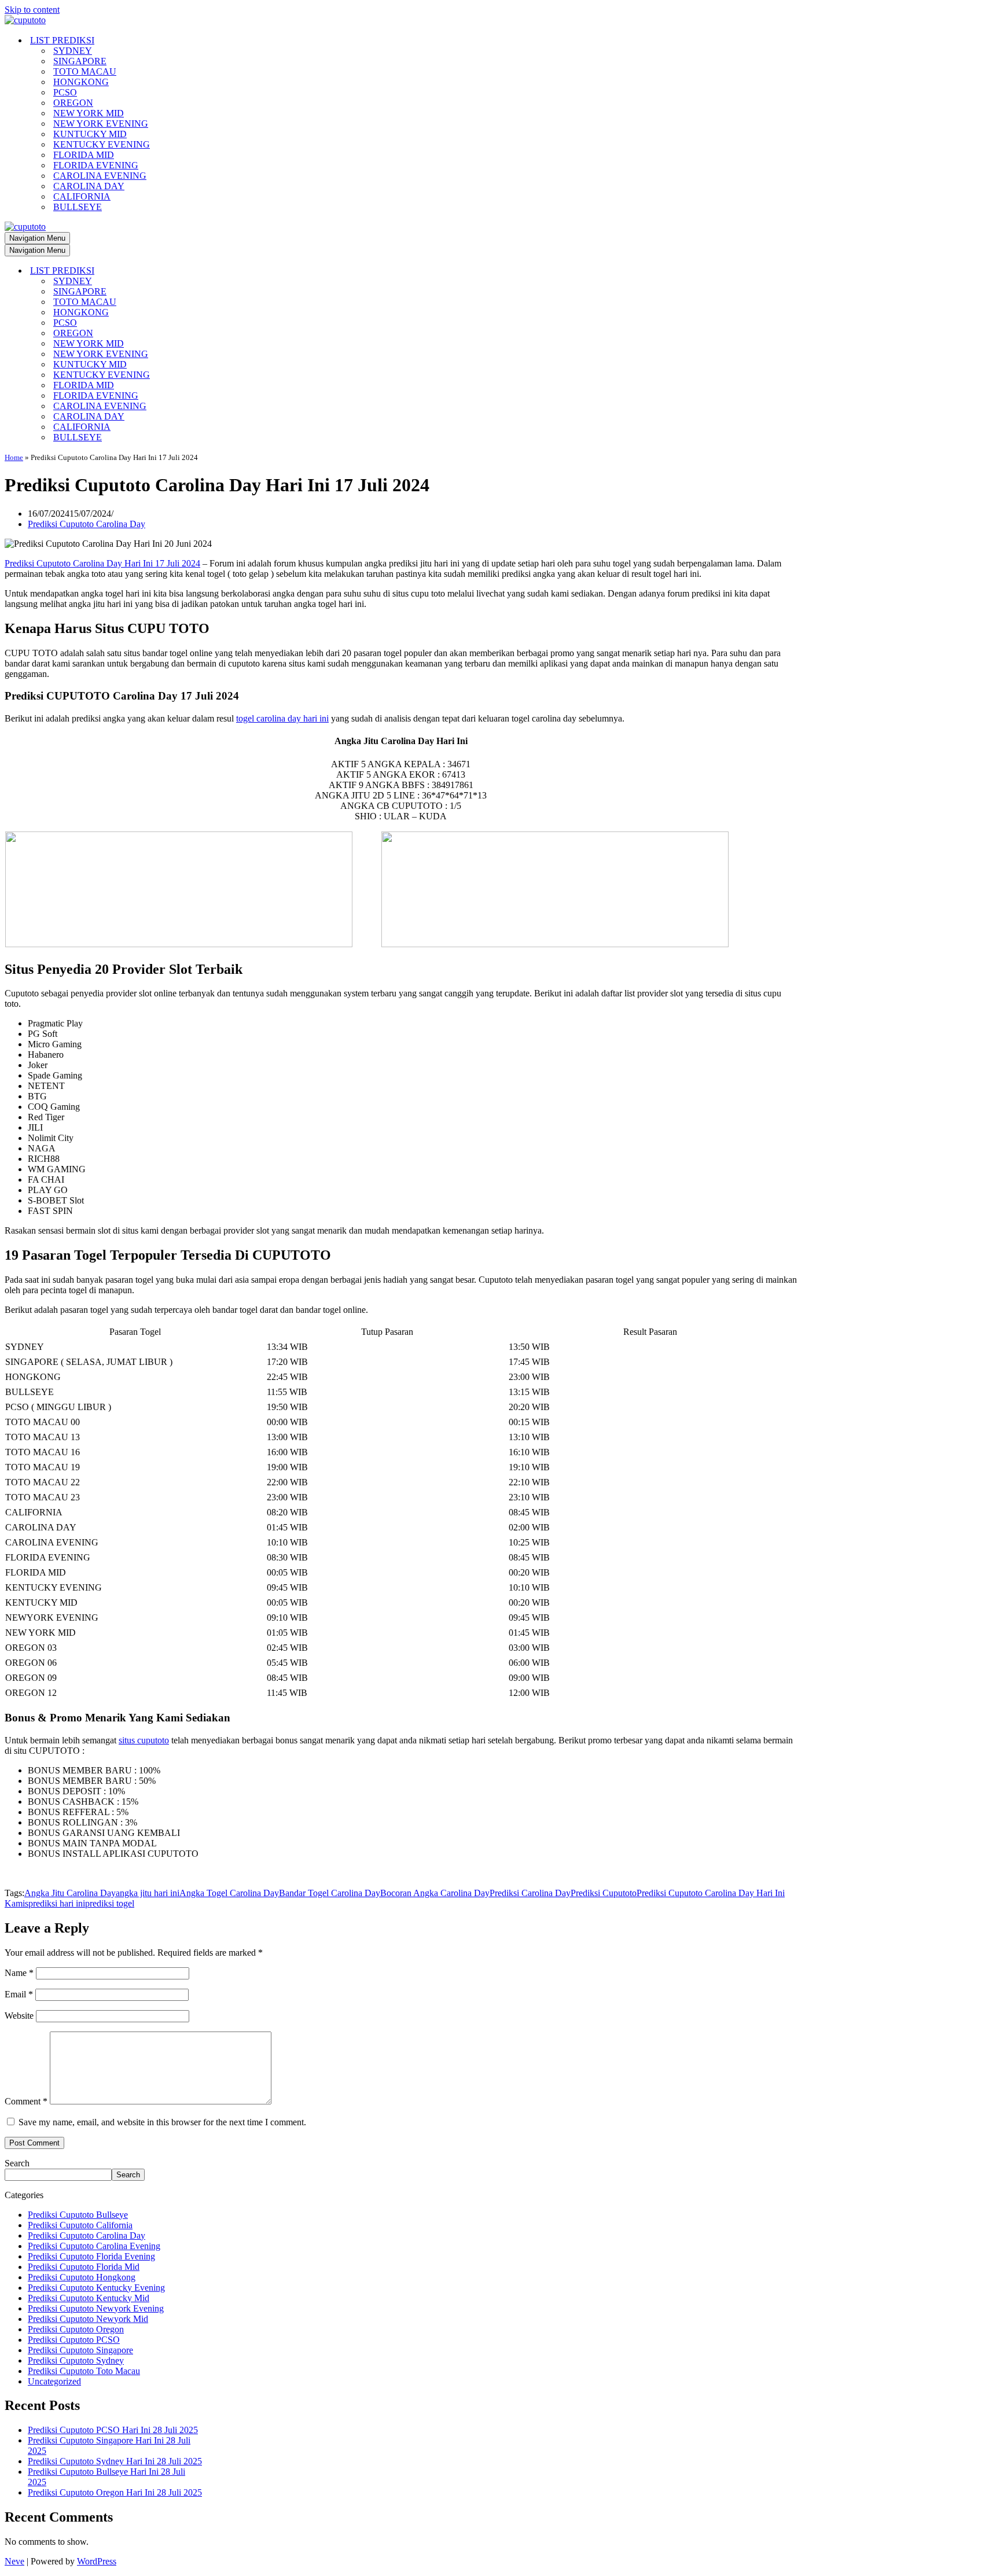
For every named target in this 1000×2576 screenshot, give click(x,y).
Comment (26, 2101)
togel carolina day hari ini (282, 718)
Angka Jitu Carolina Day (70, 1893)
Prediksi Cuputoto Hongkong (82, 2277)
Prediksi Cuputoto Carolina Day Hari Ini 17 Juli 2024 (102, 563)
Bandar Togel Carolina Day (330, 1893)
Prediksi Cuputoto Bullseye (78, 2215)
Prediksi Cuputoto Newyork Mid (88, 2319)
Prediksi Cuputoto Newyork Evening (96, 2308)
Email (19, 1994)
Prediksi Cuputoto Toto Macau (84, 2371)
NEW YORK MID (89, 113)
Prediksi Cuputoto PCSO (74, 2340)
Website (19, 2016)
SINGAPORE (80, 61)
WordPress (97, 2561)
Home (14, 457)
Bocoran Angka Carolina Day (435, 1893)
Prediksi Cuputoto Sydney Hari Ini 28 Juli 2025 (115, 2461)
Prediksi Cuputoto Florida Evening (91, 2256)
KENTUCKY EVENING (102, 144)
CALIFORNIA (82, 196)
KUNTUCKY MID (90, 134)
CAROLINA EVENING (100, 176)
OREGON (73, 103)
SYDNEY (73, 51)
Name (19, 1973)
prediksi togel (110, 1903)
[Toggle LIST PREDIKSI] (207, 271)
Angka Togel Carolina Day (229, 1893)
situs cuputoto (144, 1740)
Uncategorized (54, 2381)
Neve (14, 2561)
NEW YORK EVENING (101, 124)
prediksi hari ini (57, 1903)
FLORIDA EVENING (96, 165)
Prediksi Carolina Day (530, 1893)
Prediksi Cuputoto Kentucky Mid (89, 2298)
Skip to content (32, 10)
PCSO (65, 92)
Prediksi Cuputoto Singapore (80, 2350)
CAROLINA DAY (89, 186)
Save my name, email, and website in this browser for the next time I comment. (162, 2122)
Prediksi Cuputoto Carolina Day (87, 524)
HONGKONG (81, 82)
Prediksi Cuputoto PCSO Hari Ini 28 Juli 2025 (113, 2430)
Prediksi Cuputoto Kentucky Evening (96, 2288)
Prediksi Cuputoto (604, 1893)
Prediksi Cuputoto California (80, 2225)
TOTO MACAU (85, 71)
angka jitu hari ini (148, 1893)
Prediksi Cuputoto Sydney (76, 2360)
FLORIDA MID (84, 155)
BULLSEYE (78, 207)
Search (17, 2163)
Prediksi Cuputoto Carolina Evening (94, 2246)
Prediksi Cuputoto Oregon (76, 2329)
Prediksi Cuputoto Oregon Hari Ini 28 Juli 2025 (115, 2492)
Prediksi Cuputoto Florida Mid (84, 2267)
